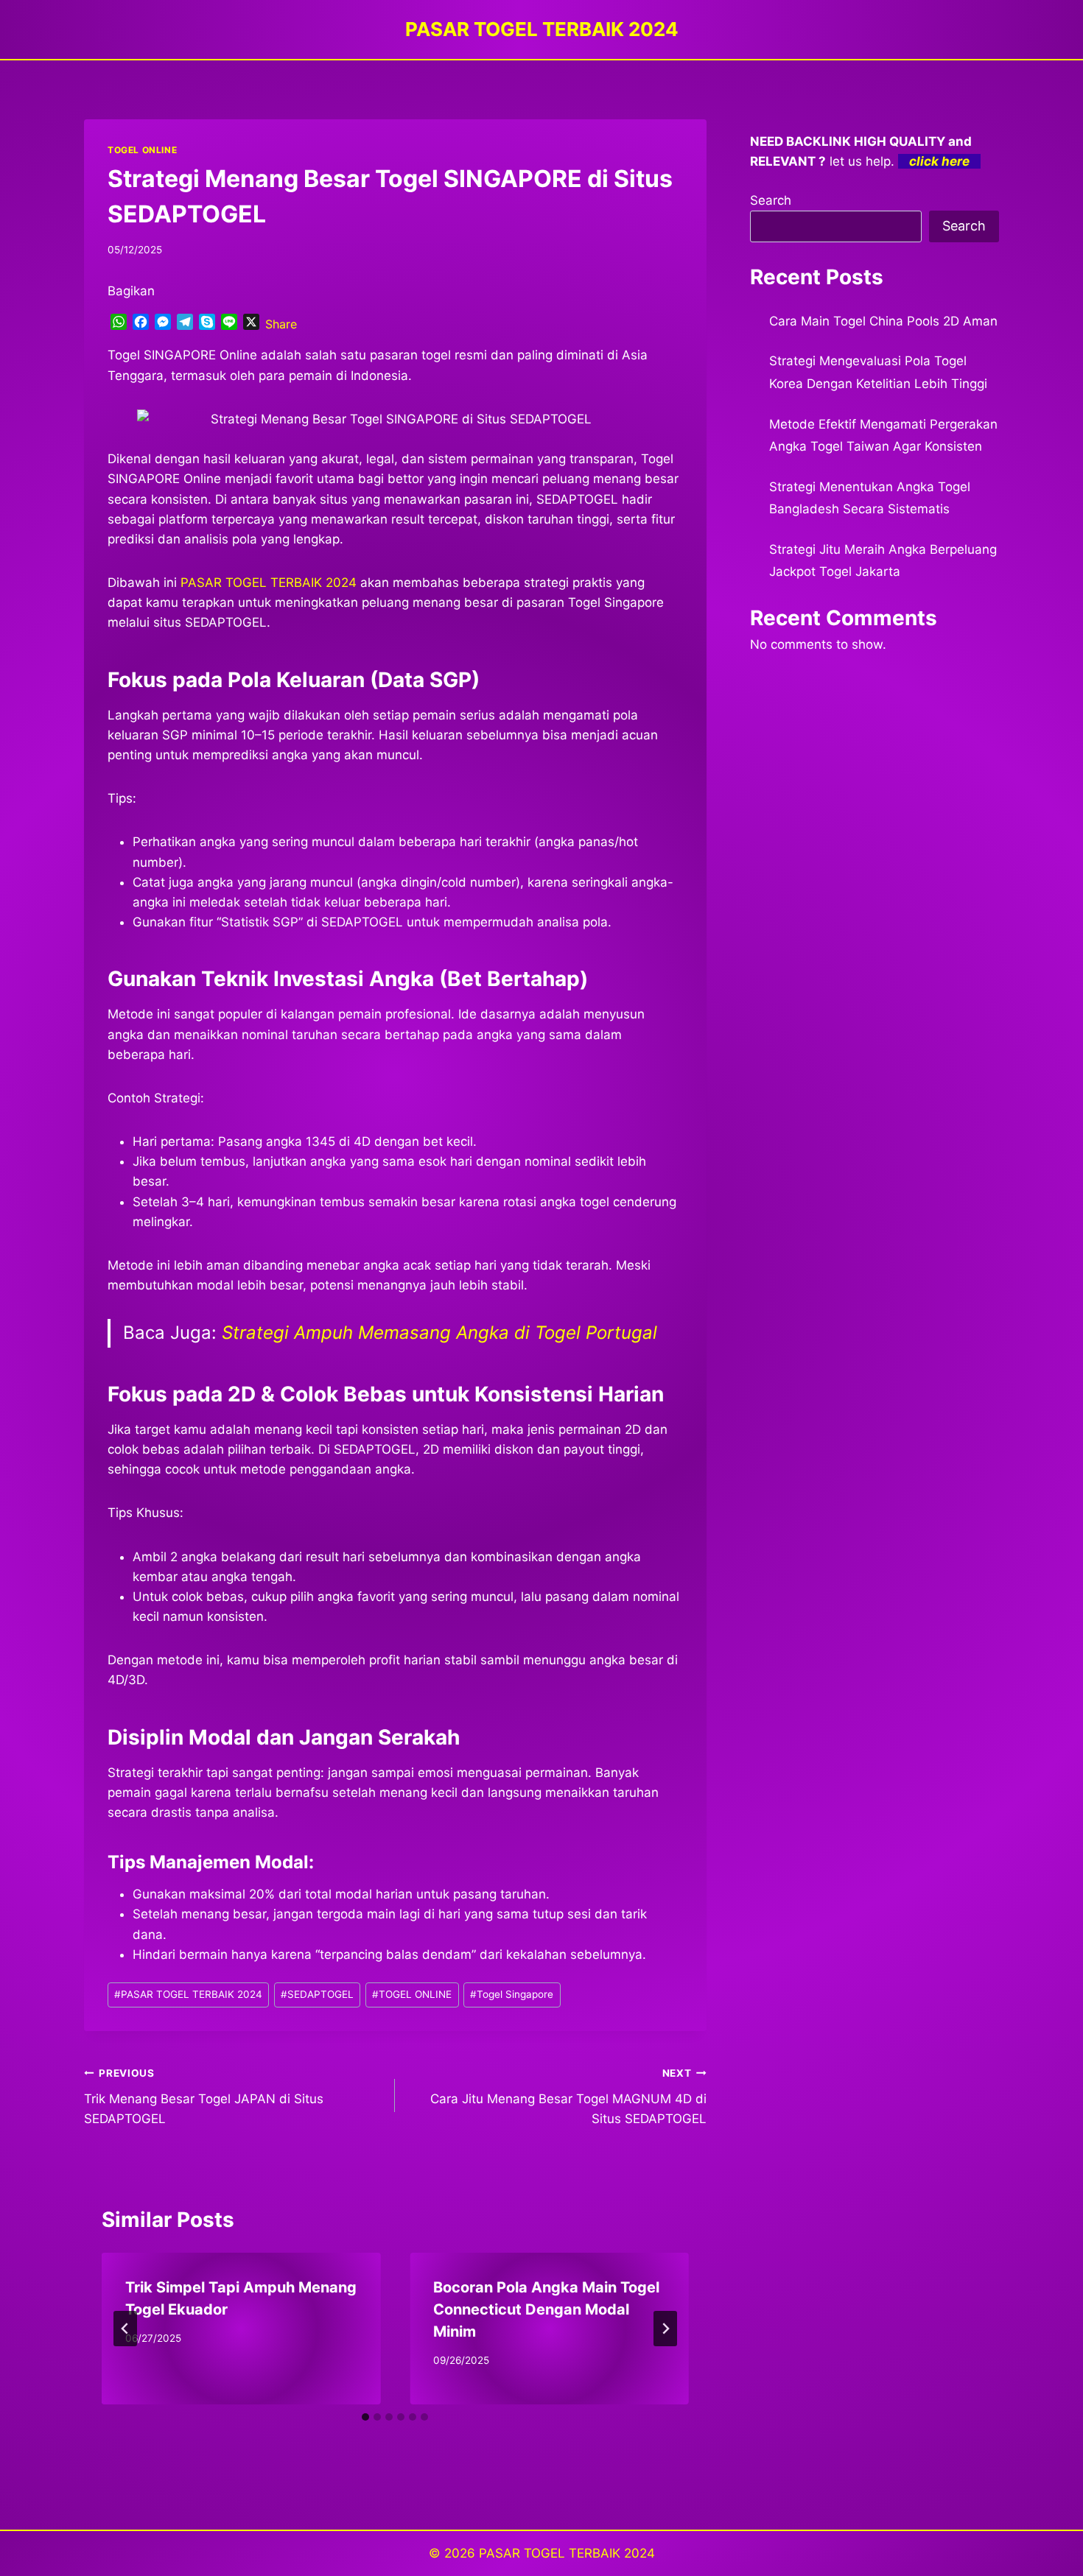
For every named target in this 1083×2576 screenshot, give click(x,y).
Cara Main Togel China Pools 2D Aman (883, 321)
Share (281, 324)
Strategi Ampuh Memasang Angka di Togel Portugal (439, 1333)
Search (771, 200)
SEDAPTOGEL (317, 1994)
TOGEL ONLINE (142, 150)
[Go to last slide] (125, 2329)
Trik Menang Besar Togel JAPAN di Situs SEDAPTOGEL (204, 2097)
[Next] (665, 2329)
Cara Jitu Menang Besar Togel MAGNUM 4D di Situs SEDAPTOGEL (568, 2097)
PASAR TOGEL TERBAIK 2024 (188, 1994)
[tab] (365, 2417)
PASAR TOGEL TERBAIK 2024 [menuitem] (269, 583)
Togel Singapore (512, 1994)
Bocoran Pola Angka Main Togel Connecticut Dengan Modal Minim (546, 2309)
